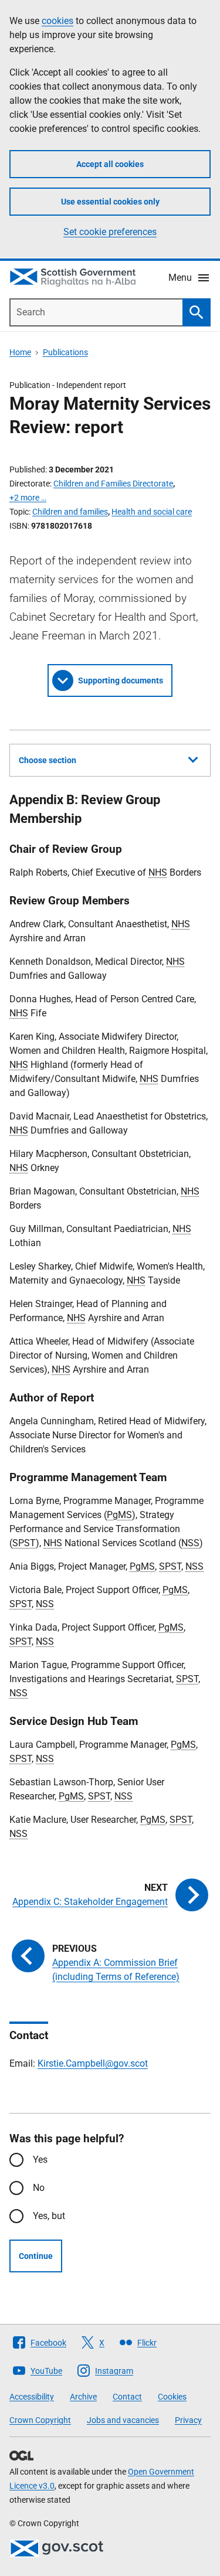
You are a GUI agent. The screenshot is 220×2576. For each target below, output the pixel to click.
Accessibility (32, 2397)
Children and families (70, 512)
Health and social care (152, 512)
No (39, 2188)
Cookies (172, 2397)
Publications (65, 352)
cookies (57, 21)
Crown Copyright (40, 2420)
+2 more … (28, 498)
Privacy (188, 2420)
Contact (127, 2397)
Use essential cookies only (110, 202)
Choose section (48, 760)
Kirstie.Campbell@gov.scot (93, 2063)
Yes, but (49, 2216)
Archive (83, 2397)
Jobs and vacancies (123, 2420)
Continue (36, 2256)
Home (20, 352)
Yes (40, 2160)
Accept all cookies (110, 164)
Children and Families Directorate (113, 484)
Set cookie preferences (110, 232)
